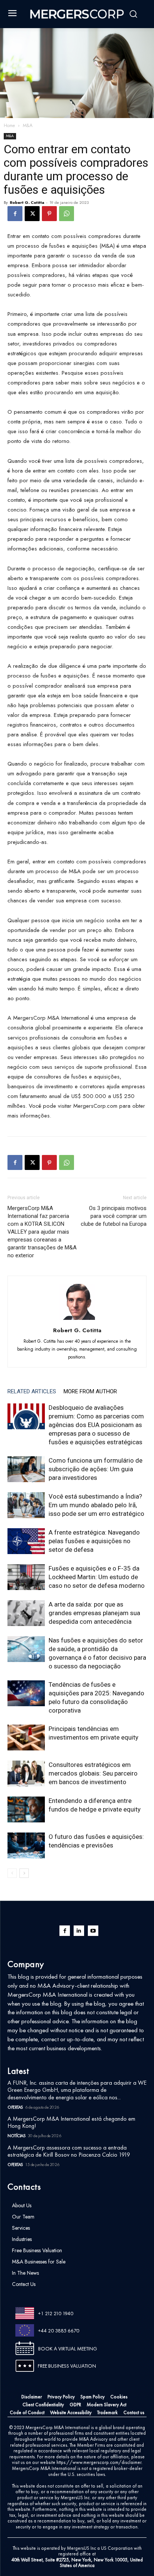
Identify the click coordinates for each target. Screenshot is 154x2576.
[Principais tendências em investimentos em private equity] (26, 1738)
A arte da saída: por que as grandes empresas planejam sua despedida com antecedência (94, 1613)
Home (9, 126)
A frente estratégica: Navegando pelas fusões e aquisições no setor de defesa (94, 1541)
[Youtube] (93, 1931)
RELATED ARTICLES (32, 1391)
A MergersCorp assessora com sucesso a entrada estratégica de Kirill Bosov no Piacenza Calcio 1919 (69, 2151)
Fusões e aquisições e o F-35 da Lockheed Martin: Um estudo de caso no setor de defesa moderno (97, 1577)
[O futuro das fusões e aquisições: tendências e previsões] (26, 1845)
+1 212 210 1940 (56, 2313)
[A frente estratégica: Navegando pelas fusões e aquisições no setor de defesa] (26, 1541)
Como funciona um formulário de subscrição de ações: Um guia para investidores (96, 1469)
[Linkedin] (79, 1931)
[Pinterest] (49, 214)
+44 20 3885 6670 (59, 2331)
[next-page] (24, 1873)
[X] (32, 214)
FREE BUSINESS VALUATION (67, 2366)
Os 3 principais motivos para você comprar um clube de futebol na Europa (114, 1216)
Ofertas (15, 2107)
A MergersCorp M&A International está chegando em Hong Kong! (71, 2122)
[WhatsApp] (67, 214)
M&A (28, 126)
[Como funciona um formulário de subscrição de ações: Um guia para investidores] (26, 1469)
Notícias (16, 2136)
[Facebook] (15, 214)
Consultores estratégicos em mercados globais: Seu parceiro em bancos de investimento (93, 1773)
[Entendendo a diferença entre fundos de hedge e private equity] (26, 1809)
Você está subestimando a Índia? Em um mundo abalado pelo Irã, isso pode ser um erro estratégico (96, 1505)
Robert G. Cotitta (27, 202)
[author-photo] (77, 1320)
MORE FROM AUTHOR (90, 1391)
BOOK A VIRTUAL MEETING (68, 2349)
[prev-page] (12, 1873)
